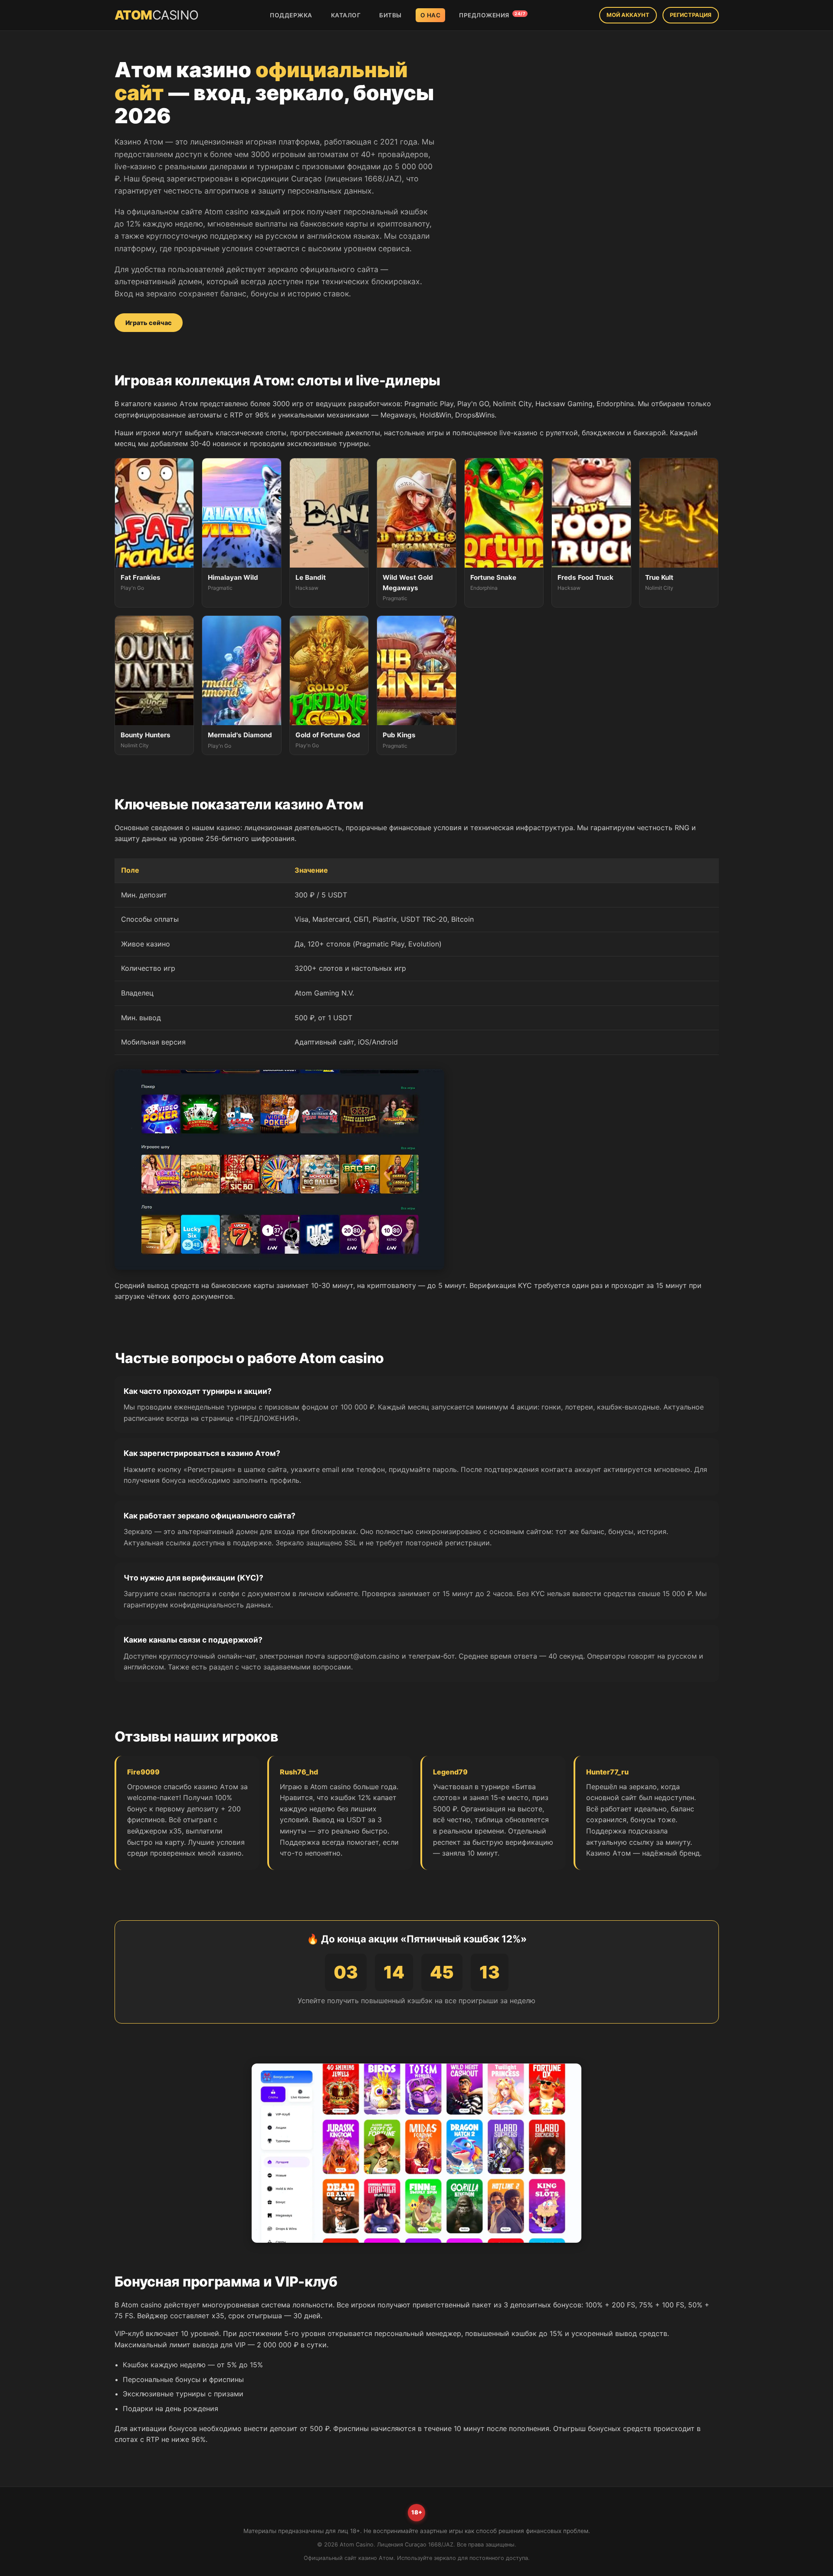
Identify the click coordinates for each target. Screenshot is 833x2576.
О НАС (431, 15)
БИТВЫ (390, 15)
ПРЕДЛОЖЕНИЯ (492, 15)
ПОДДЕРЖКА (291, 15)
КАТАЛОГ (346, 15)
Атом (157, 15)
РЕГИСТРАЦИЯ (691, 15)
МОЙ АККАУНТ (628, 15)
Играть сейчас (149, 323)
